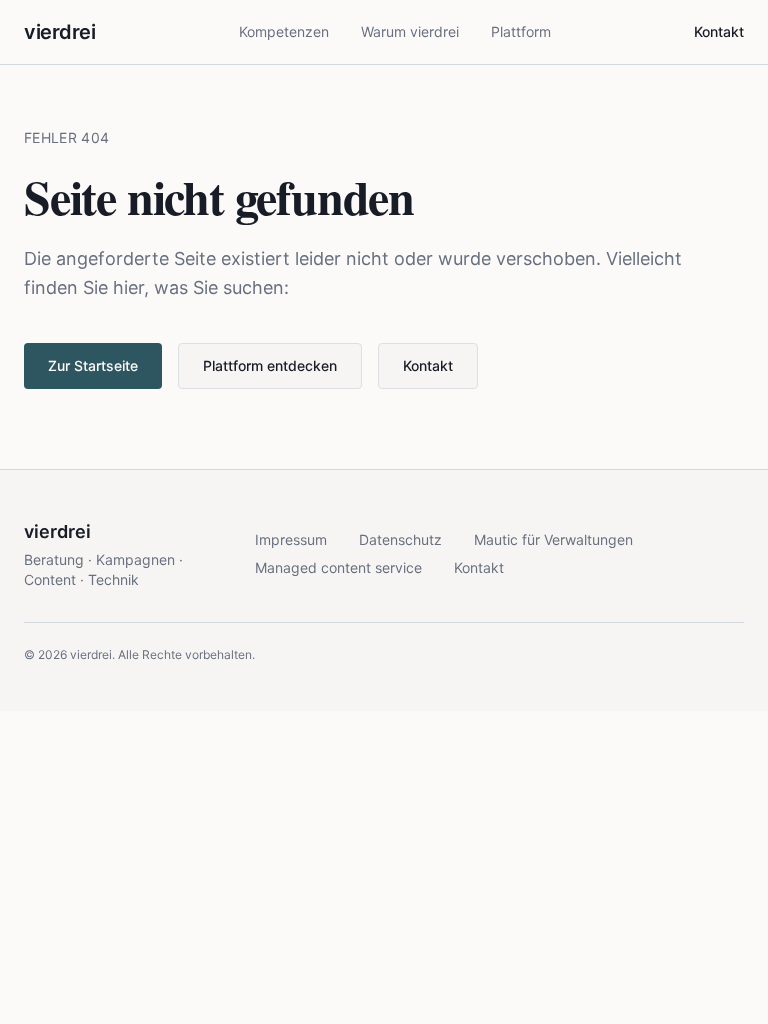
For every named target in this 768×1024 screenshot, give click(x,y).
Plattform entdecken (270, 365)
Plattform (521, 31)
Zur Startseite (93, 365)
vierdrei (59, 32)
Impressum (291, 539)
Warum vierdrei (410, 31)
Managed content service (338, 567)
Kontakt (719, 31)
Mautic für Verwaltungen (553, 539)
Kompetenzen (284, 31)
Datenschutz (400, 539)
